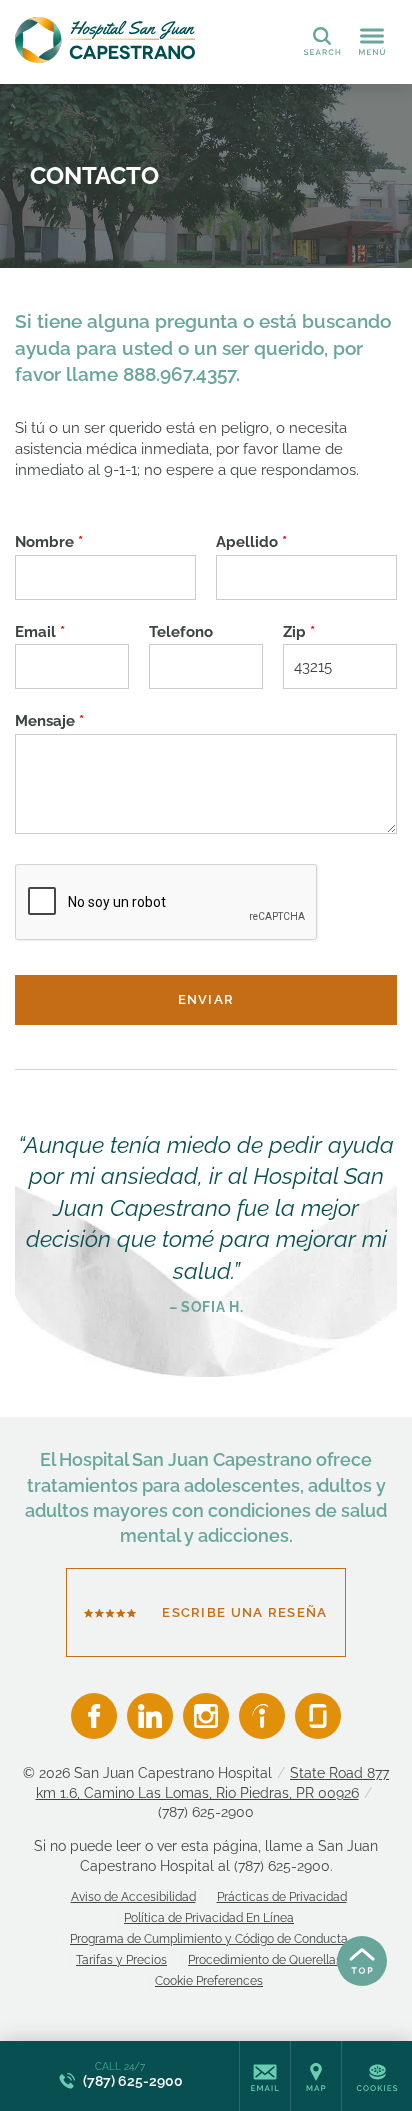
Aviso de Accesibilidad (133, 1897)
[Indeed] (262, 1716)
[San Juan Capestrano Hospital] (105, 40)
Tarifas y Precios (121, 1960)
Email (40, 632)
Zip (299, 632)
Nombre (49, 542)
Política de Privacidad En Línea (209, 1918)
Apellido (251, 542)
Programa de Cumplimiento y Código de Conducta (209, 1939)
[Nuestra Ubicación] (316, 2076)
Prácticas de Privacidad (282, 1897)
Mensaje (49, 721)
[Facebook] (94, 1716)
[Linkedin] (150, 1716)
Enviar (206, 999)
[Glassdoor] (318, 1716)
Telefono (181, 632)
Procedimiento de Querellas (265, 1960)
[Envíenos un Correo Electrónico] (265, 2076)
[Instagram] (206, 1716)
